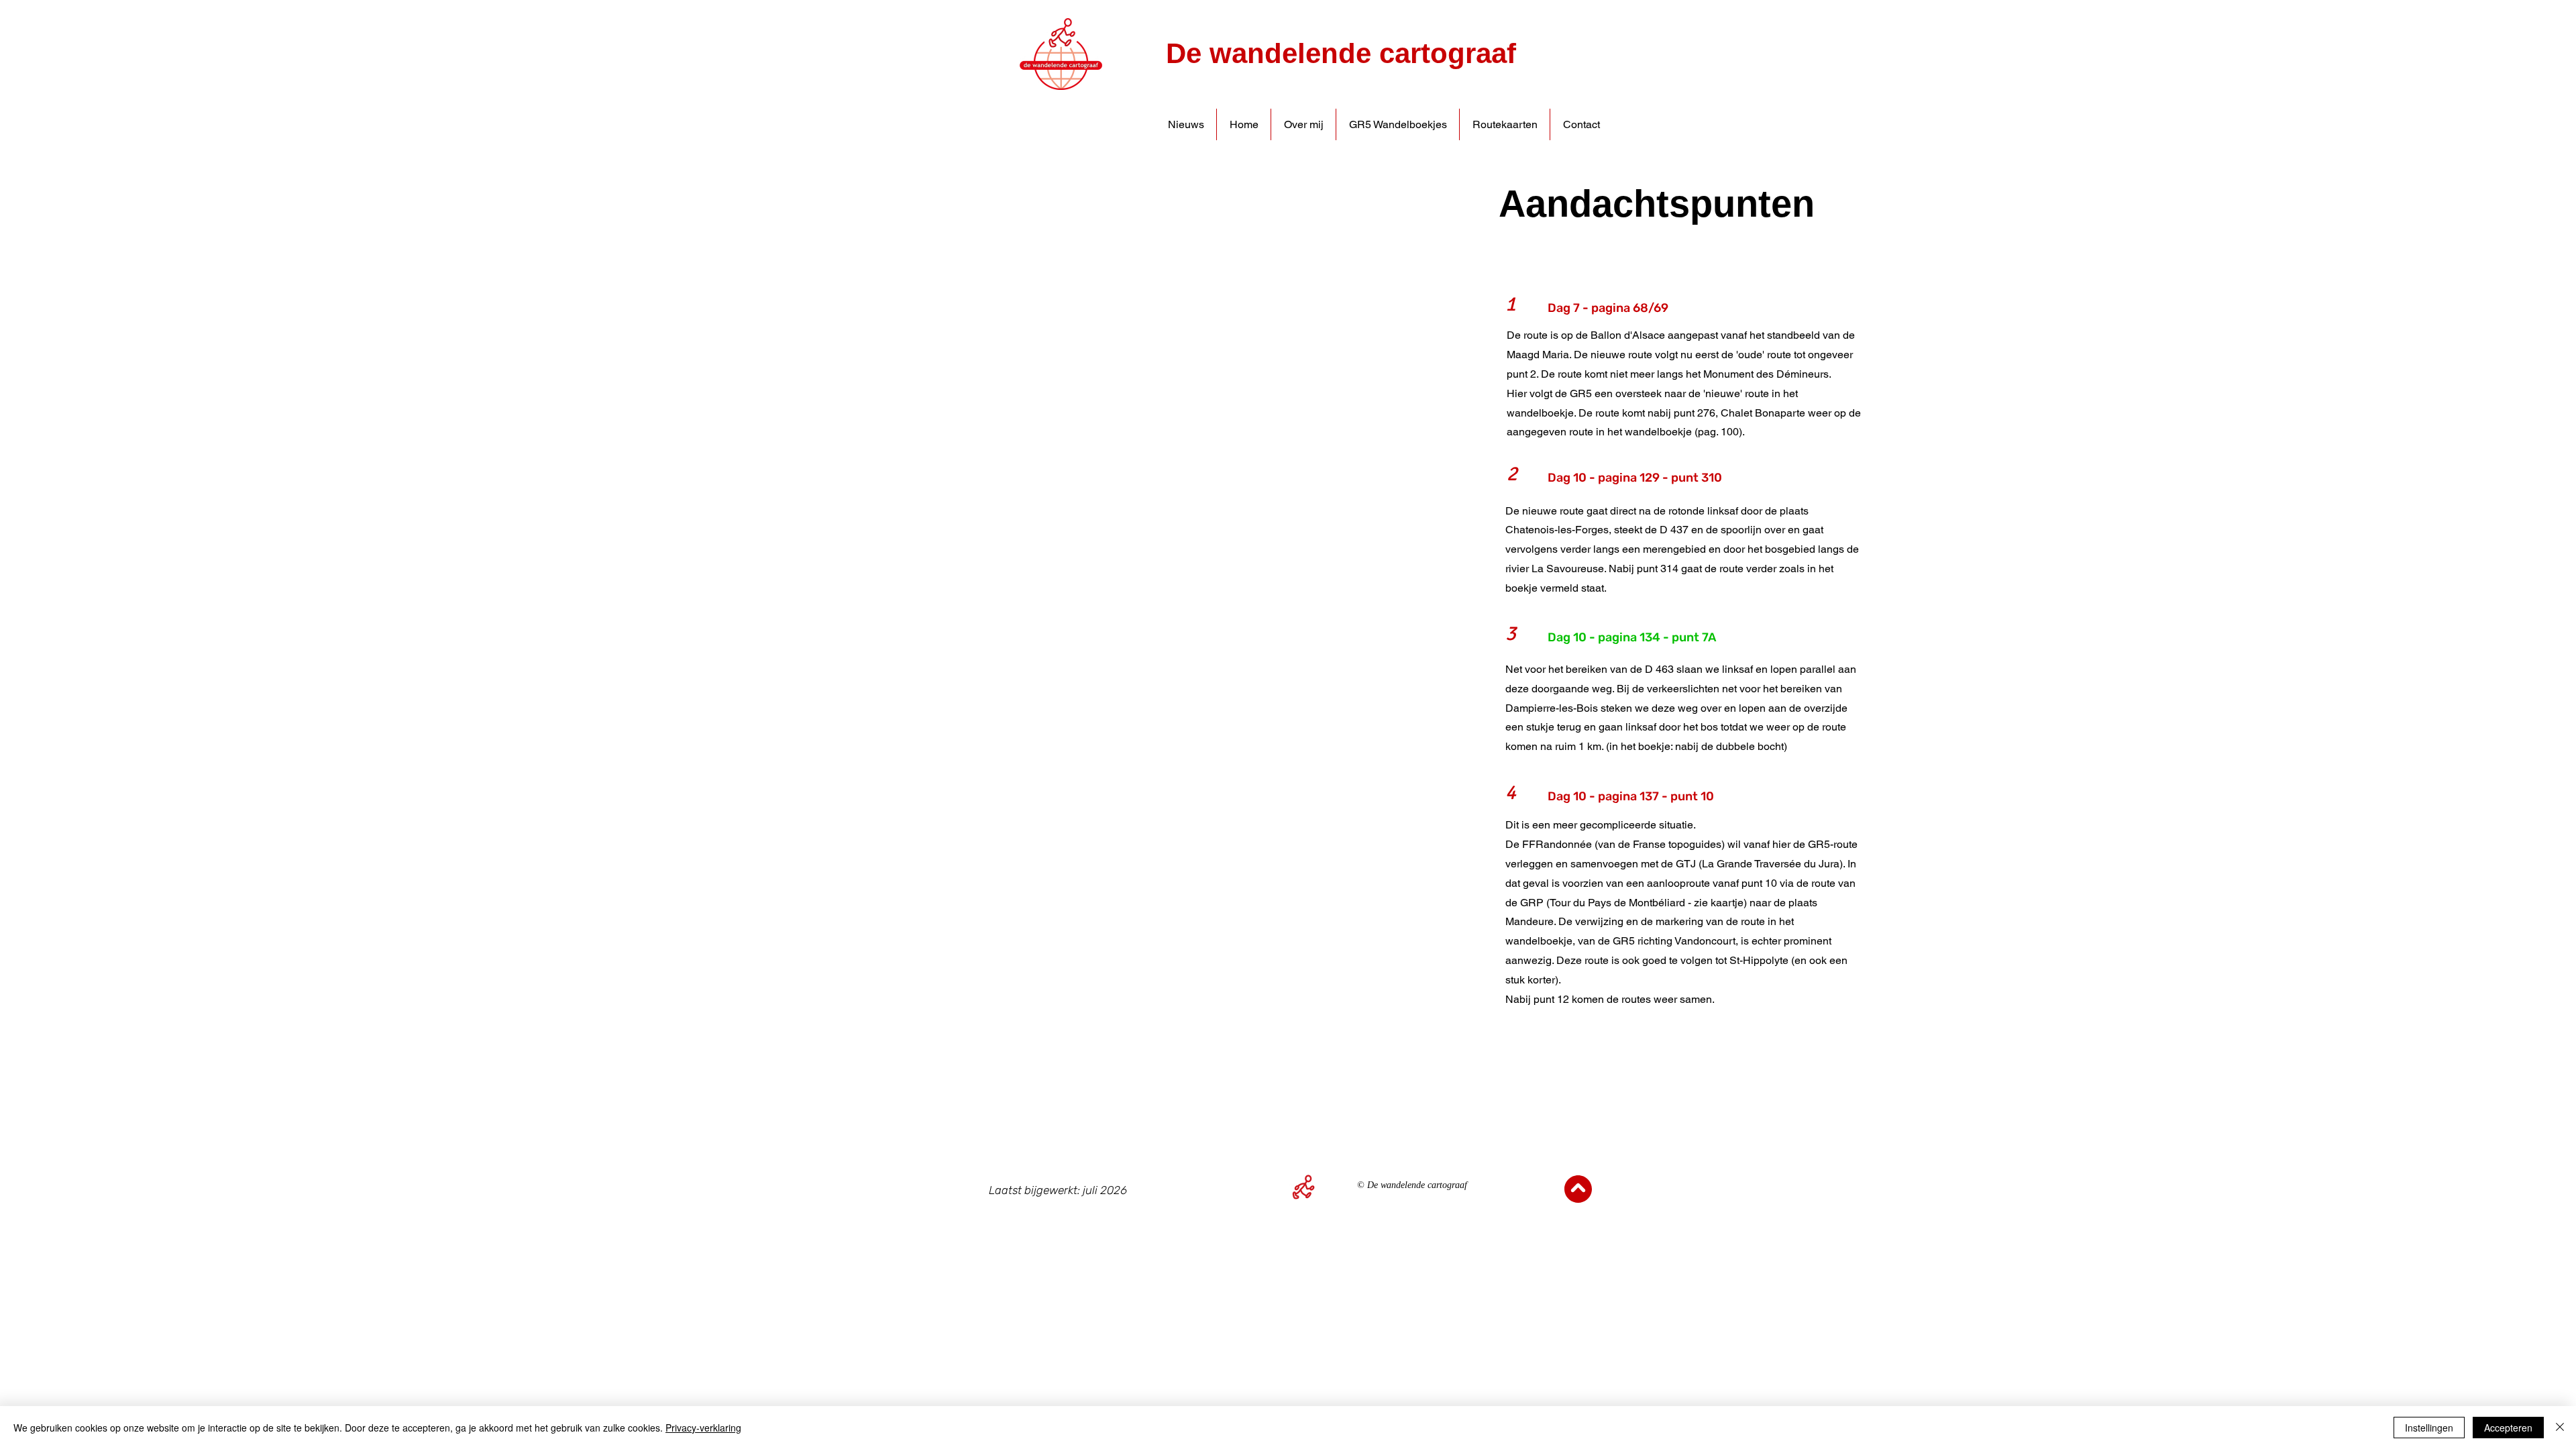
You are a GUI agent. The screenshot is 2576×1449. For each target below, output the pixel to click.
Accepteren (2508, 1428)
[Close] (2560, 1428)
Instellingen (2429, 1428)
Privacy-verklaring (703, 1428)
